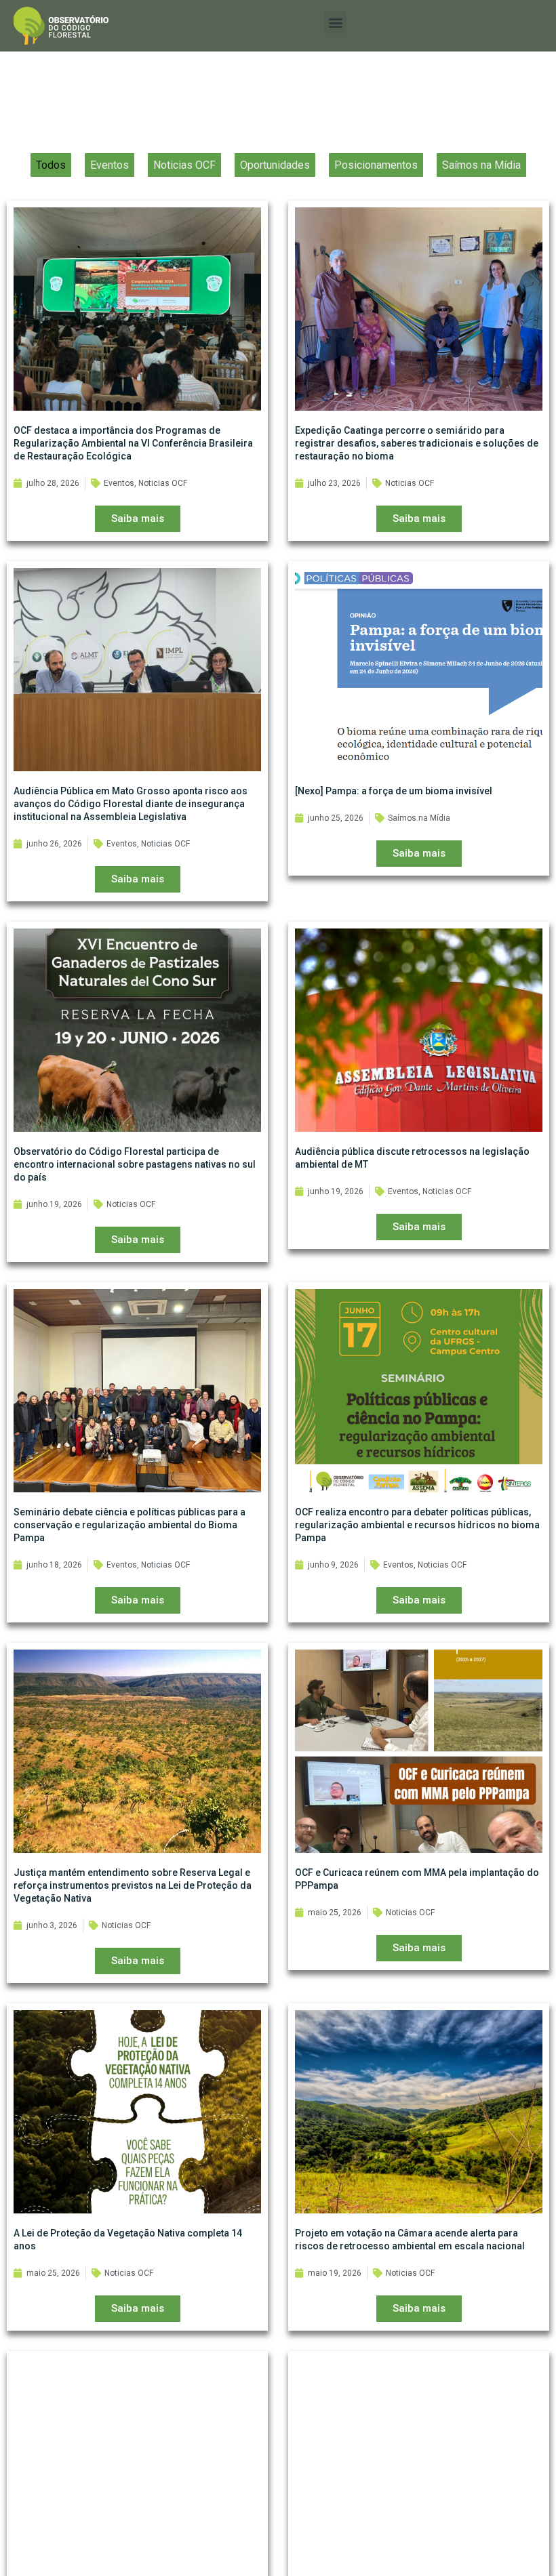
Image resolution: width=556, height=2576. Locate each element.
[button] (335, 22)
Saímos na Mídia (481, 165)
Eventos (110, 165)
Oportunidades (275, 165)
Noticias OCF (184, 165)
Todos (51, 165)
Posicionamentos (376, 165)
